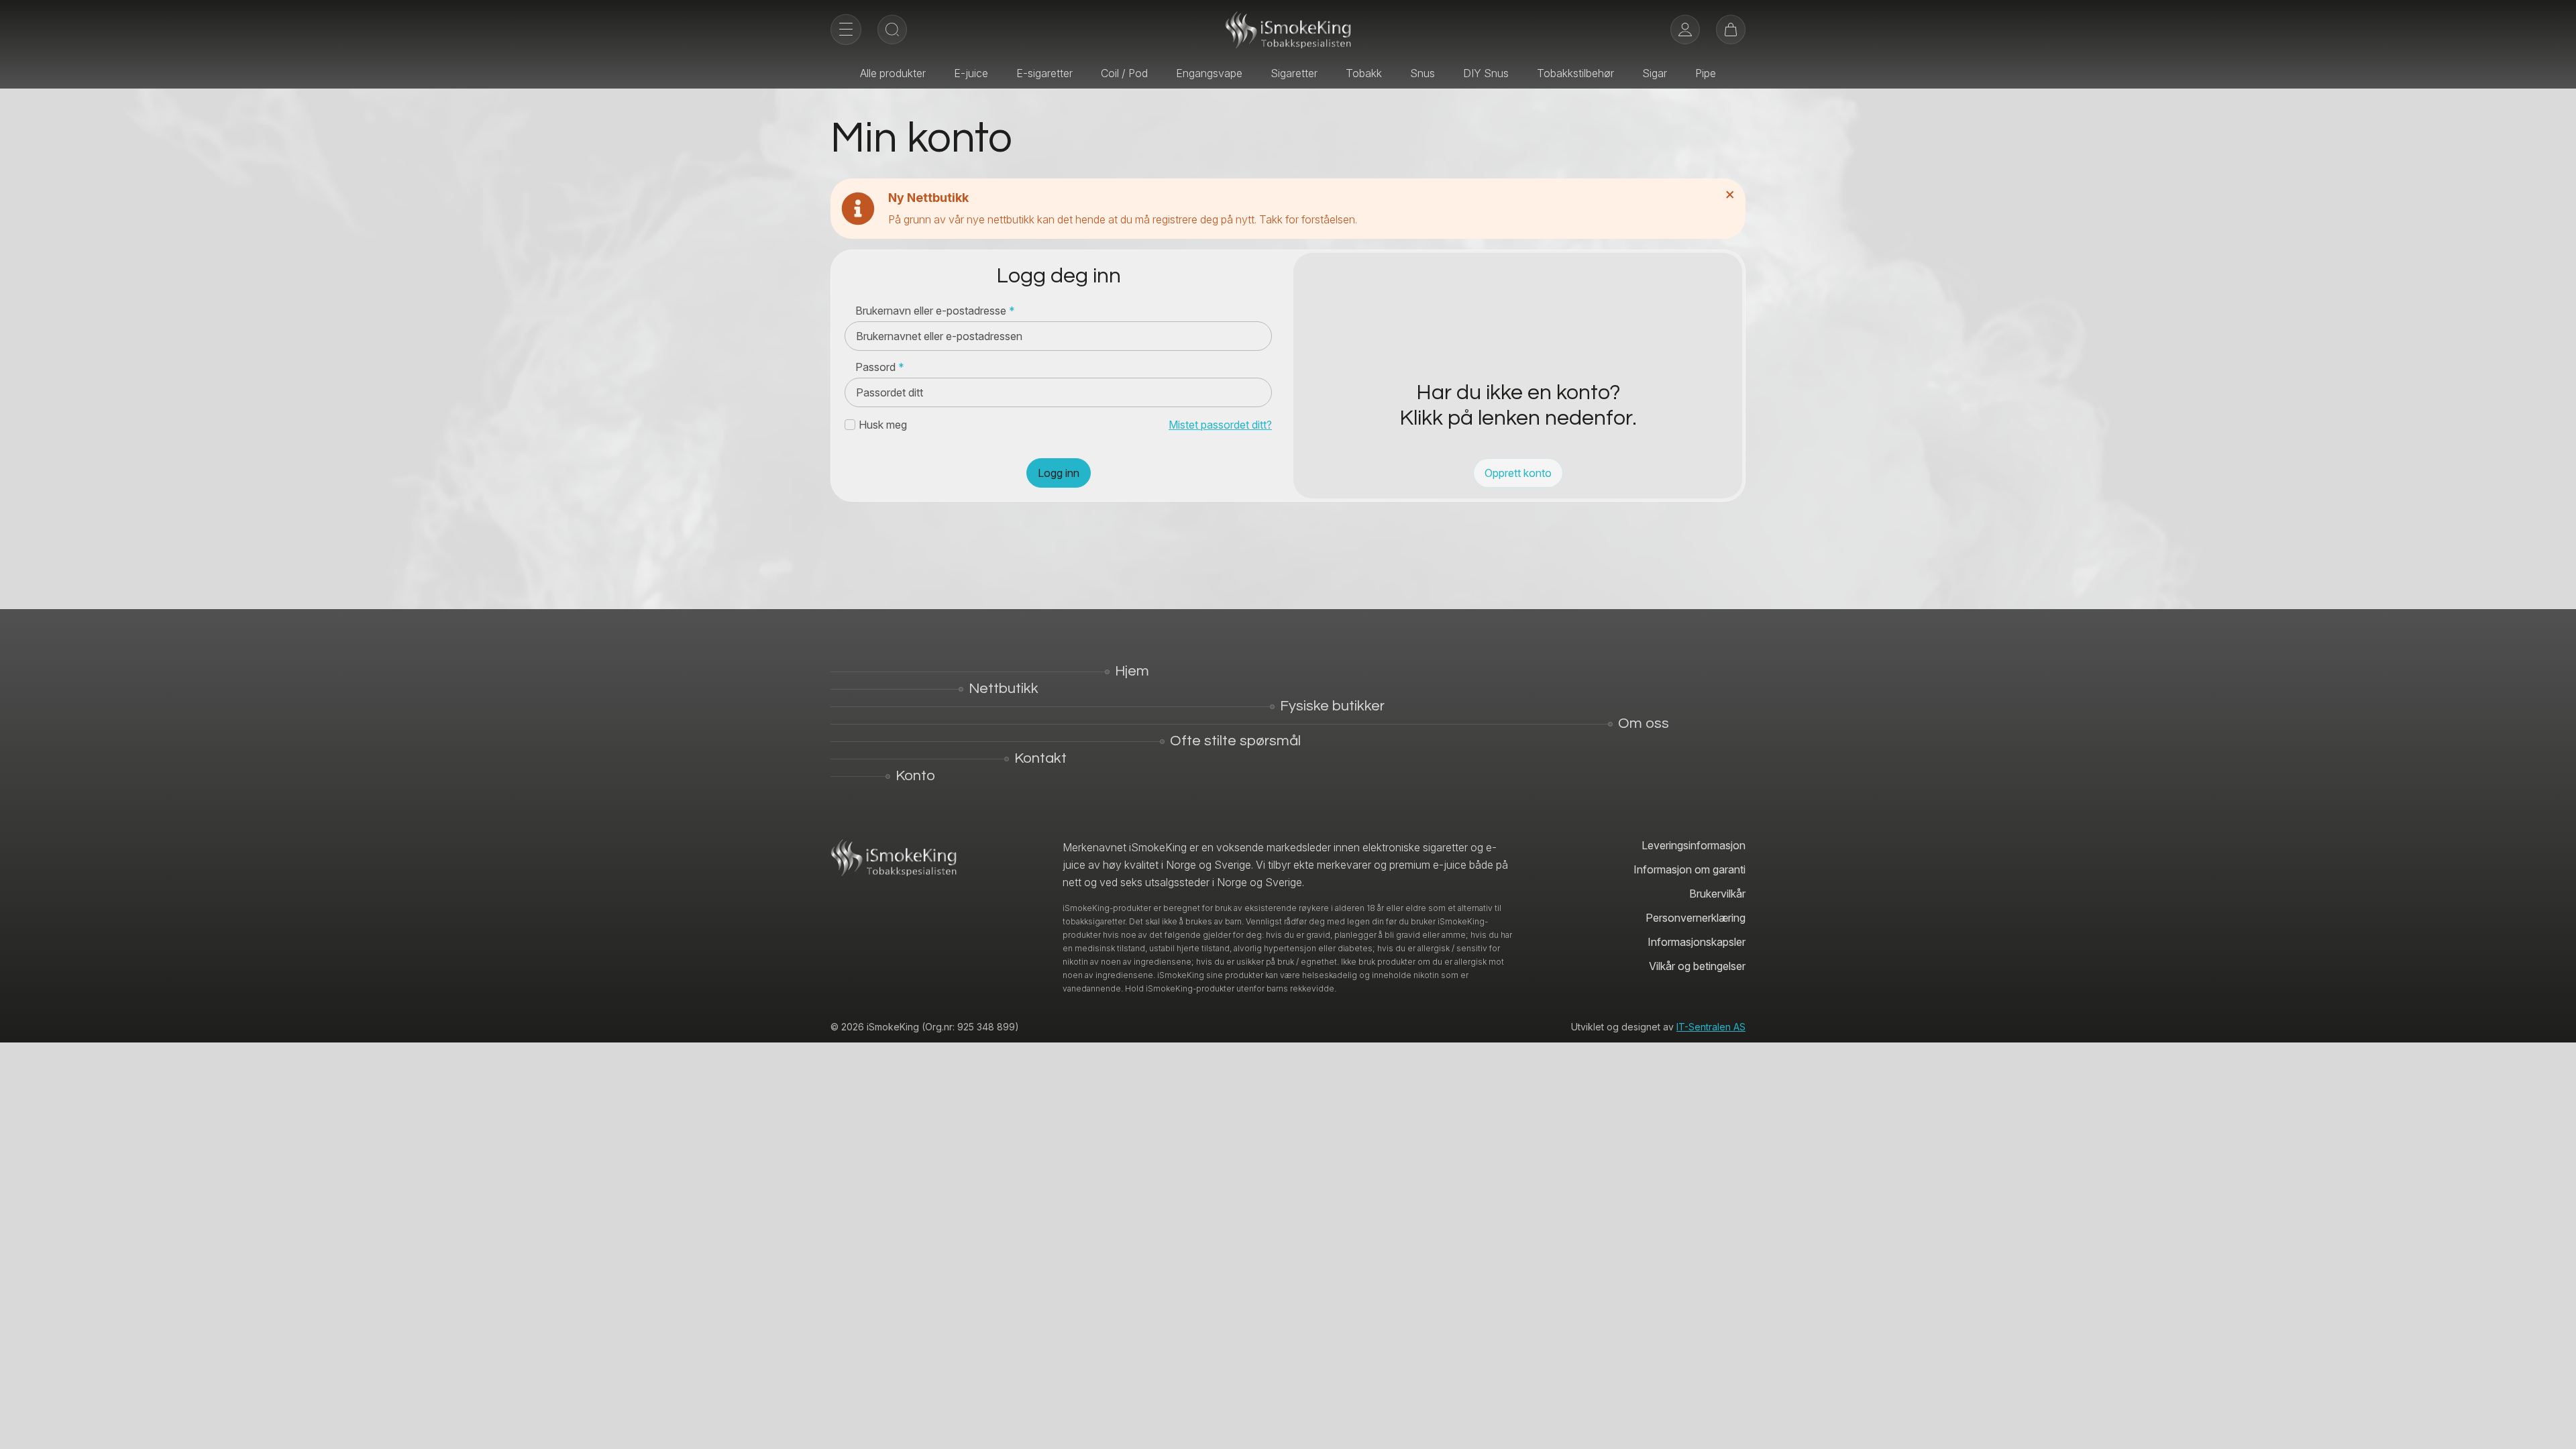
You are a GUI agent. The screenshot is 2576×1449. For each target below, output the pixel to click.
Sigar (1655, 73)
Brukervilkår (1717, 894)
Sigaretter (1294, 73)
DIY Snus (1486, 73)
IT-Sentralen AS (1711, 1027)
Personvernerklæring (1696, 918)
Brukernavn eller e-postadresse (935, 311)
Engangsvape (1209, 73)
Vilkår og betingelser (1697, 966)
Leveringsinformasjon (1694, 845)
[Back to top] (2556, 1429)
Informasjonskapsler (1697, 942)
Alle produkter (893, 73)
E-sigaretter (1044, 73)
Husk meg (883, 425)
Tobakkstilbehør (1575, 73)
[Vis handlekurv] (1731, 30)
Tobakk (1364, 73)
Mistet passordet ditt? (1220, 425)
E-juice (971, 73)
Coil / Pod (1124, 73)
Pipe (1706, 73)
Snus (1423, 73)
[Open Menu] (846, 30)
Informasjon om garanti (1689, 869)
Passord (880, 367)
